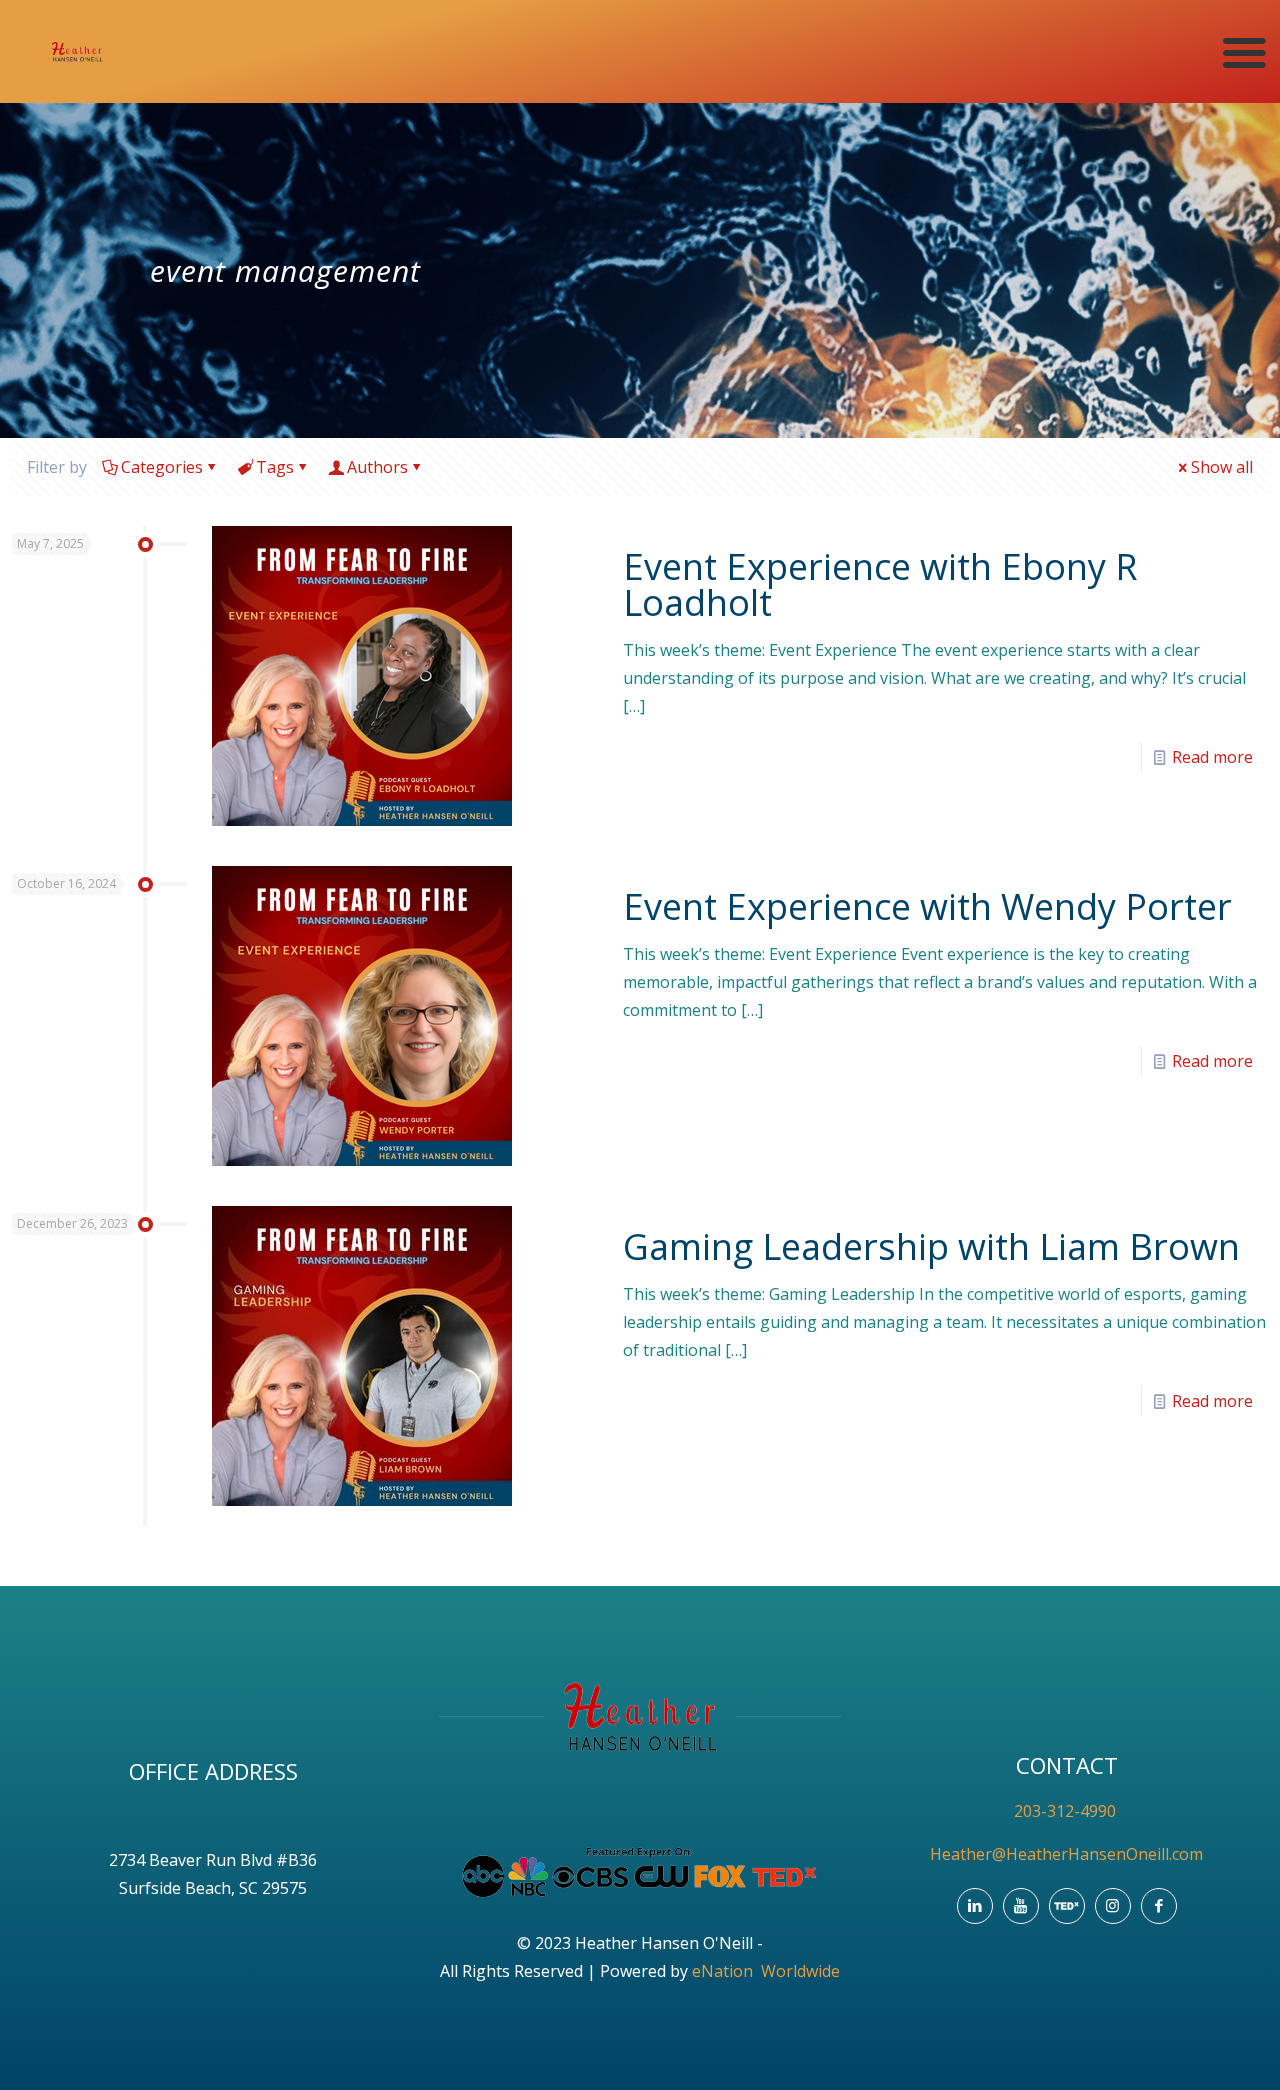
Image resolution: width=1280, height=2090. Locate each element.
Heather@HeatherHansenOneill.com (1066, 1854)
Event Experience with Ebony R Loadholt (880, 584)
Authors (377, 467)
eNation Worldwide (766, 1971)
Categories (162, 467)
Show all (1222, 467)
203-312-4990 (1067, 1811)
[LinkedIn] (975, 1906)
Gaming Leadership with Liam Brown (931, 1246)
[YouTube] (1021, 1906)
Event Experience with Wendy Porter (927, 906)
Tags (275, 467)
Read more (1212, 757)
